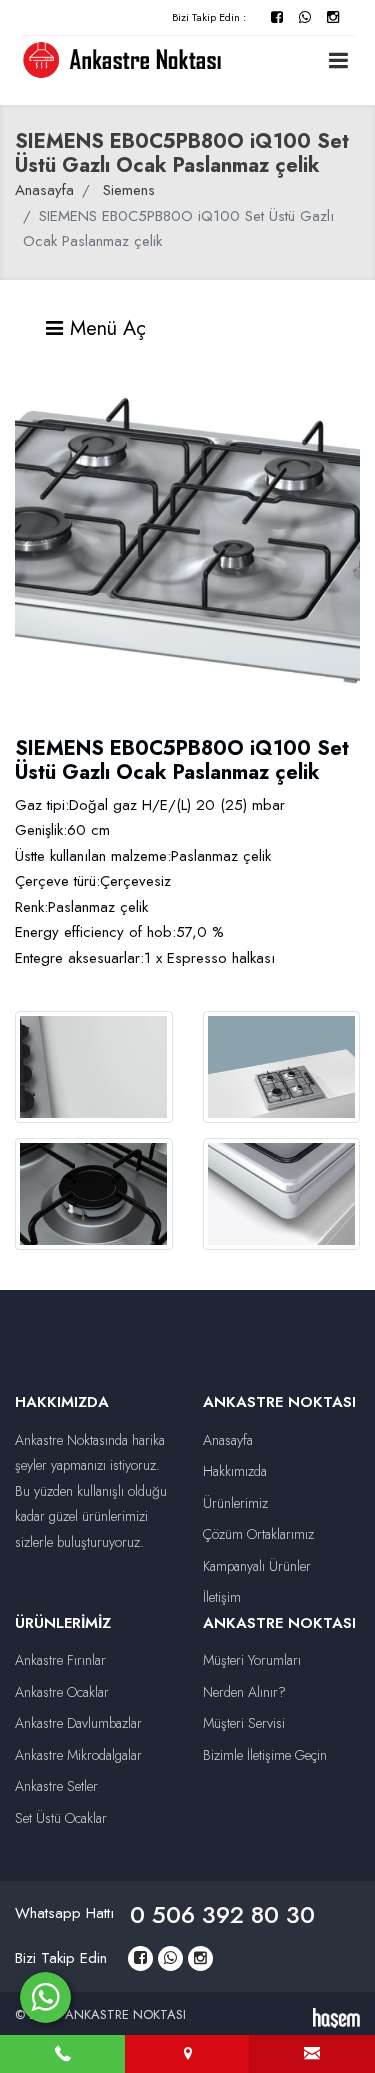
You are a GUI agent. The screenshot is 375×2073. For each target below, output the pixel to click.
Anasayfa (44, 190)
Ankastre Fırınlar (60, 1660)
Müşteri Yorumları (252, 1660)
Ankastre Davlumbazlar (78, 1723)
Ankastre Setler (56, 1786)
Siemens (129, 190)
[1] (338, 60)
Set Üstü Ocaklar (61, 1818)
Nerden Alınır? (244, 1692)
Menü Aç (105, 328)
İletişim (222, 1597)
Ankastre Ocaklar (62, 1692)
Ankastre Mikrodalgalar (78, 1755)
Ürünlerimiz (235, 1503)
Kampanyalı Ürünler (257, 1566)
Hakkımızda (235, 1471)
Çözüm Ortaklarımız (258, 1534)
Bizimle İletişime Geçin (265, 1755)
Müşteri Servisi (244, 1723)
